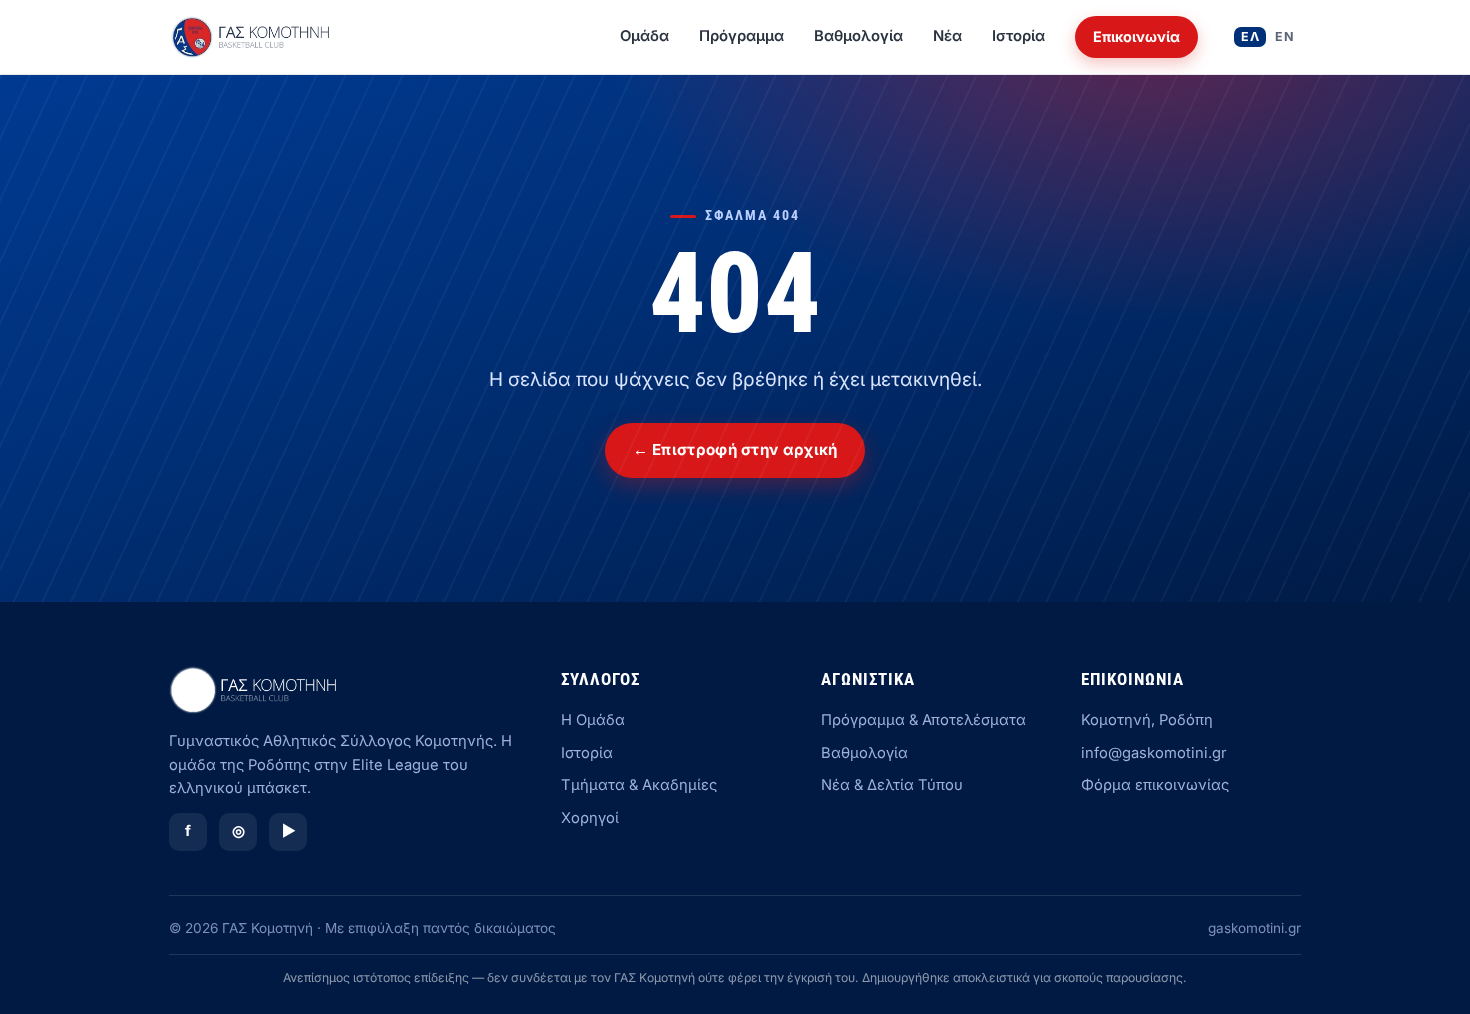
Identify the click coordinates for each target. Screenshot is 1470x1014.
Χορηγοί (590, 818)
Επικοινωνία (1136, 36)
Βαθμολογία (858, 36)
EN (1284, 36)
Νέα (947, 36)
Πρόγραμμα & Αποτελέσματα (923, 720)
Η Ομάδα (593, 720)
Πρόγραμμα (741, 36)
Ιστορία (1018, 36)
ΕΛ (1250, 36)
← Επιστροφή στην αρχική (735, 449)
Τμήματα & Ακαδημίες (639, 785)
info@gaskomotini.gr (1154, 753)
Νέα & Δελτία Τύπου (892, 785)
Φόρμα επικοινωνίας (1155, 785)
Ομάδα (644, 36)
